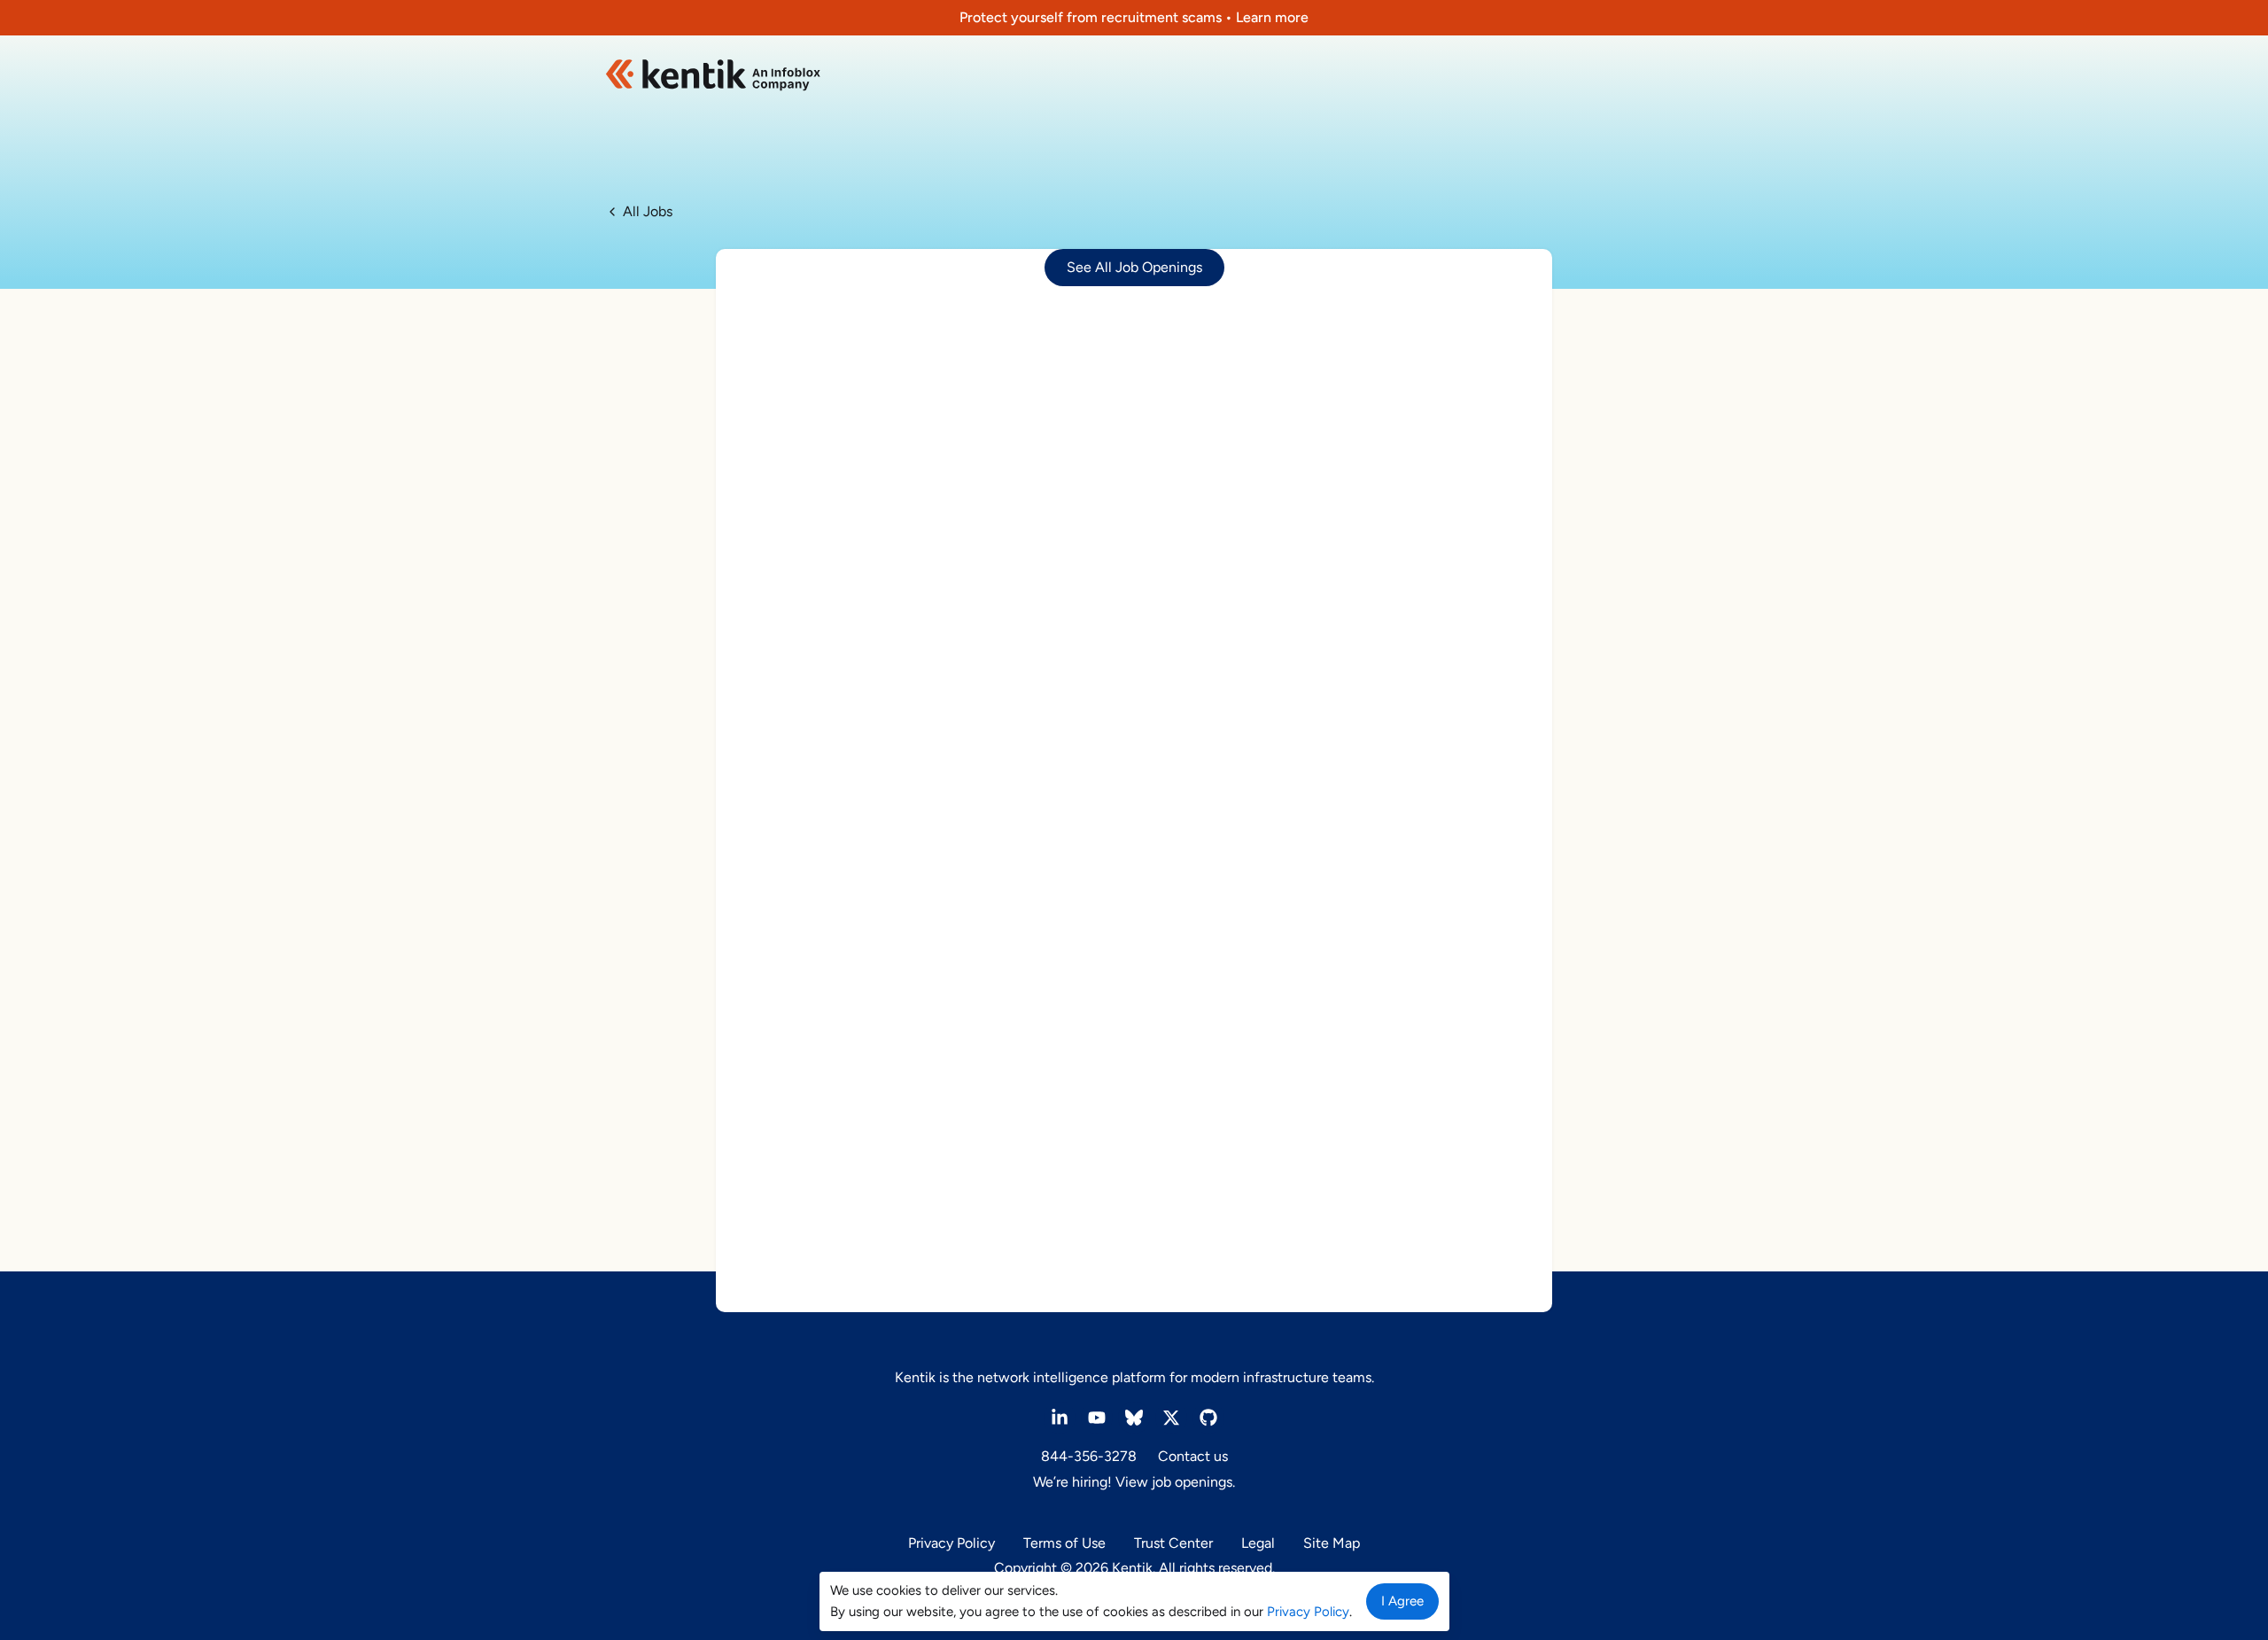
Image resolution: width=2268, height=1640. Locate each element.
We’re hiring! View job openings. (1134, 1482)
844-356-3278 (1089, 1456)
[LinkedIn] (1060, 1418)
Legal (1258, 1543)
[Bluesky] (1134, 1418)
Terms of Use (1064, 1543)
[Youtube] (1097, 1418)
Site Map (1332, 1543)
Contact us (1193, 1456)
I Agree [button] (1402, 1601)
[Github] (1208, 1418)
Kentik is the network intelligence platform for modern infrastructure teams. (1134, 1377)
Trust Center (1173, 1543)
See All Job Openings (1134, 267)
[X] (1171, 1418)
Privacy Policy (951, 1543)
